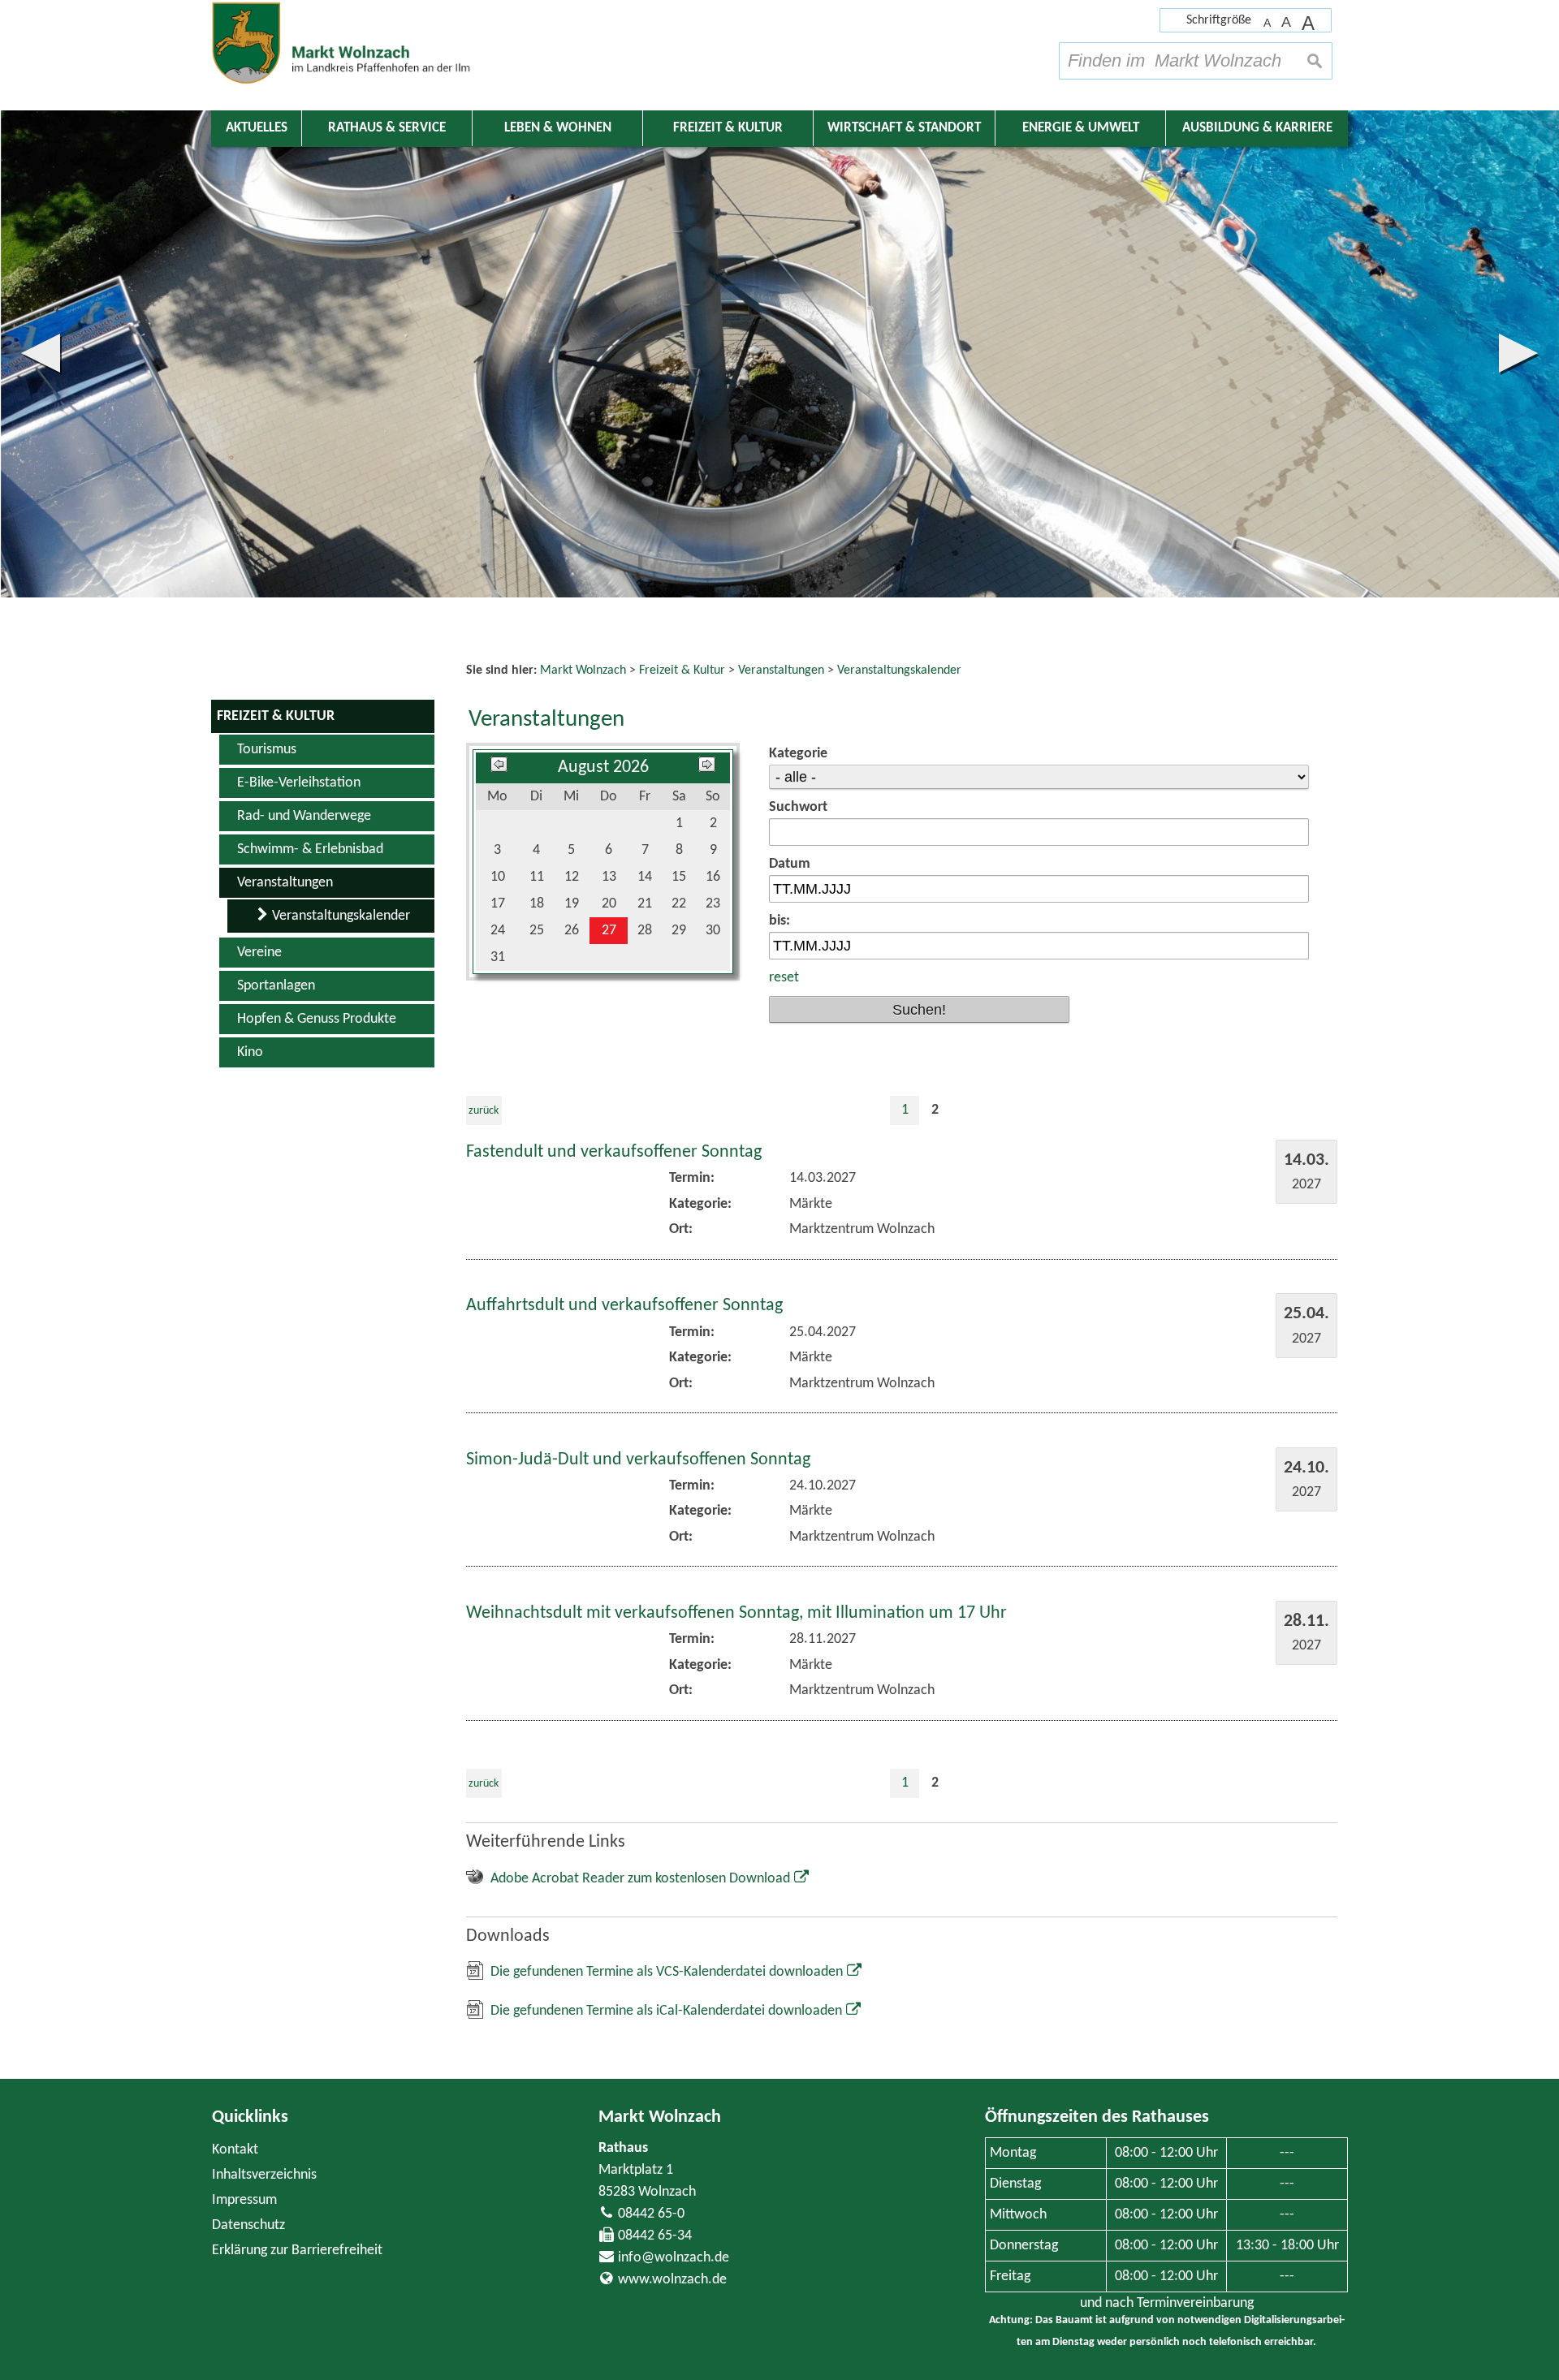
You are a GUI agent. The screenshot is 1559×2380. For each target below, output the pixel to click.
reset (784, 978)
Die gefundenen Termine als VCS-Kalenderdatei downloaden (667, 1972)
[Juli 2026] (499, 767)
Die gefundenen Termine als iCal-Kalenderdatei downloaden (666, 2011)
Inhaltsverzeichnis (264, 2175)
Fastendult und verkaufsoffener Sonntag (614, 1152)
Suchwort (798, 807)
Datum (790, 864)
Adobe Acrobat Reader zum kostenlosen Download (640, 1879)
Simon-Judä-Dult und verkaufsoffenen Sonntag (638, 1460)
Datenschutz (248, 2225)
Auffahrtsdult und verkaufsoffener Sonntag (624, 1306)
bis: (779, 921)
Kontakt (235, 2150)
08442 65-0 (651, 2214)
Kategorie (798, 754)
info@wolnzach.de (674, 2258)
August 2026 (603, 767)
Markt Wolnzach (660, 2117)
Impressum (244, 2200)
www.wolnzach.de (672, 2280)
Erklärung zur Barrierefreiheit (297, 2251)
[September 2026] (707, 767)
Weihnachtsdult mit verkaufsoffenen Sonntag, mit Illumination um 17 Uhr (736, 1613)
